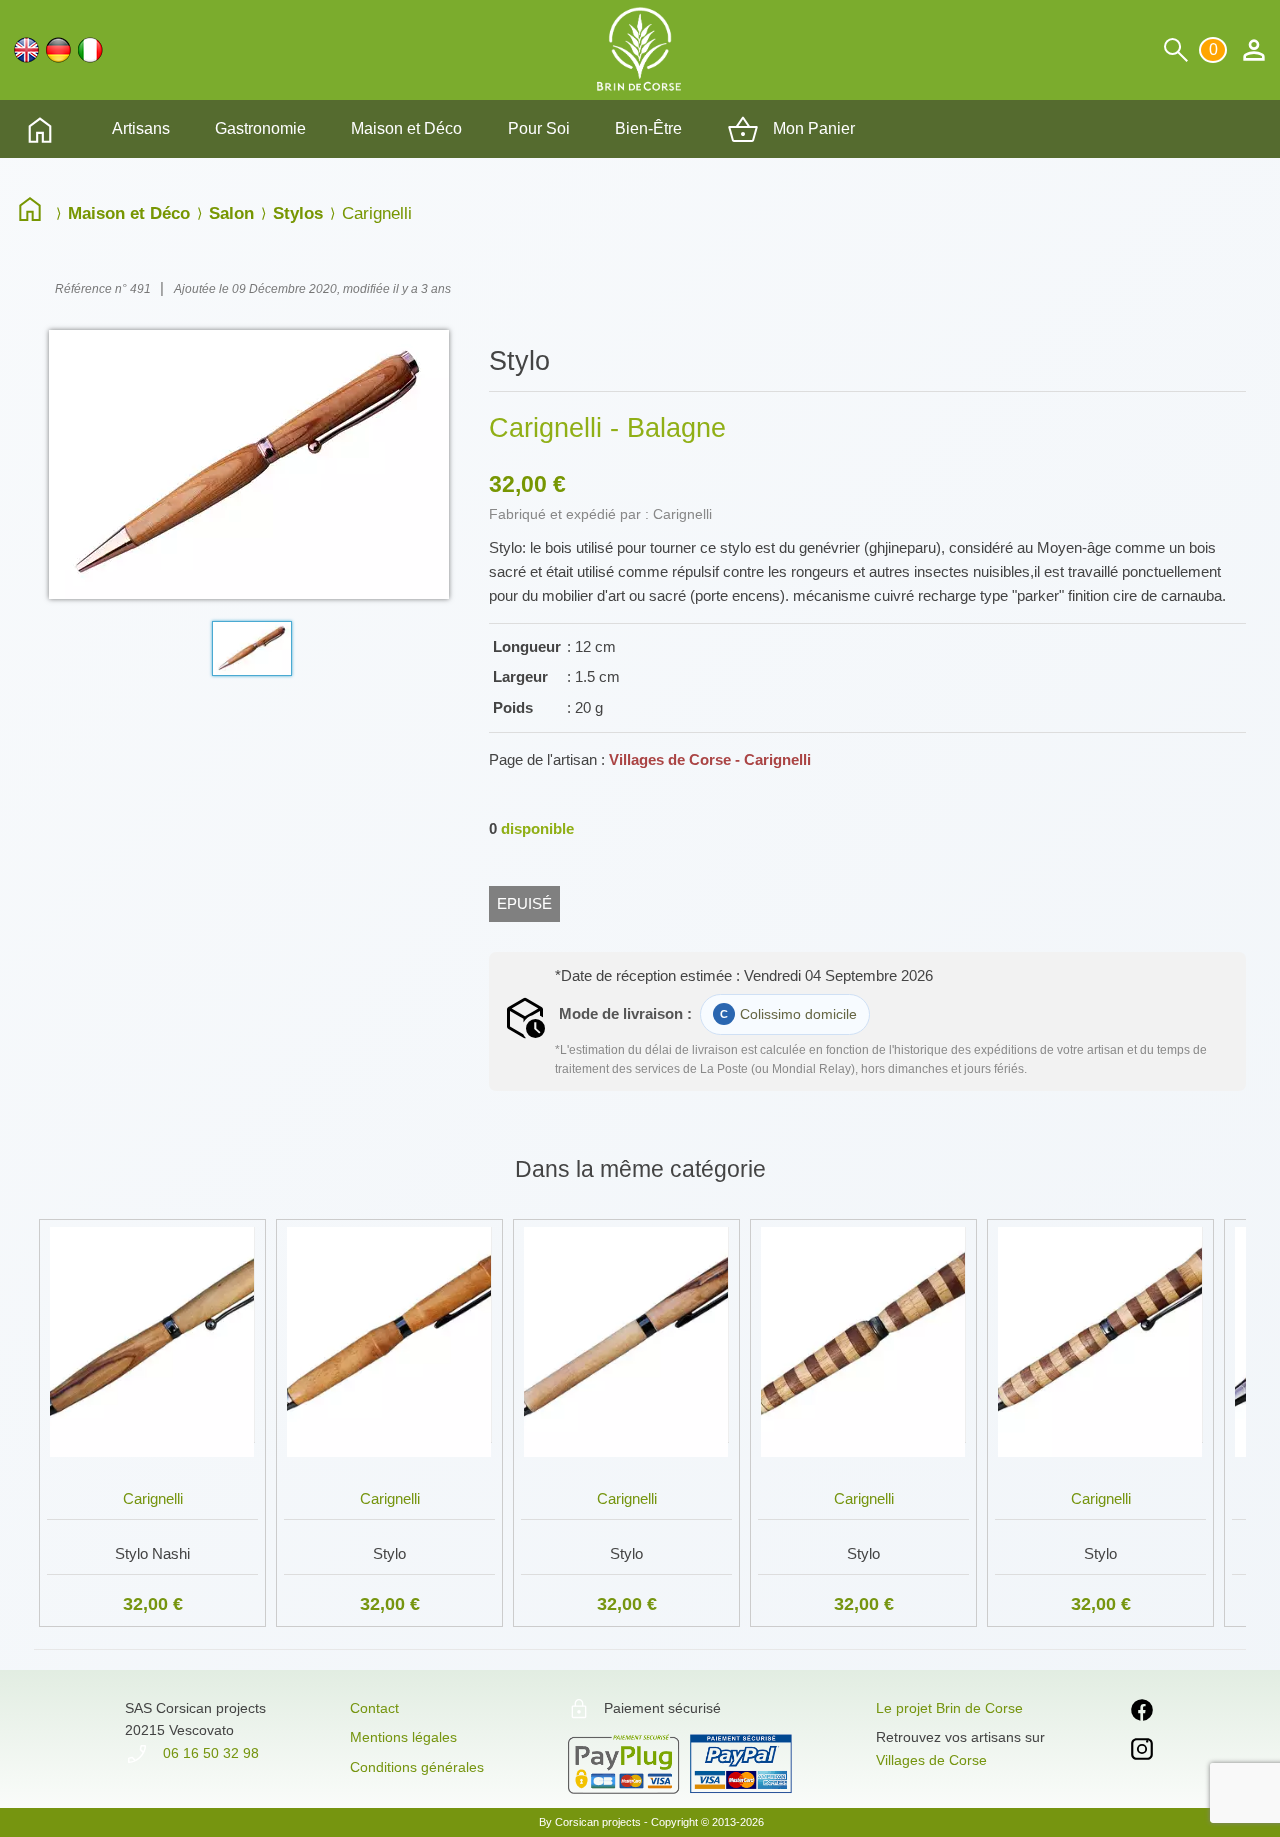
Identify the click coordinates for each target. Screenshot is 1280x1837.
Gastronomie (260, 128)
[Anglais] (26, 50)
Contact (374, 1708)
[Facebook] (1142, 1713)
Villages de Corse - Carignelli (710, 759)
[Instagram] (1142, 1752)
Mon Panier (812, 128)
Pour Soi (539, 128)
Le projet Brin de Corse (949, 1708)
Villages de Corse (931, 1760)
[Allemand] (58, 50)
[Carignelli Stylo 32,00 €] (389, 1215)
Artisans (141, 128)
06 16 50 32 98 (209, 1753)
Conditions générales (417, 1767)
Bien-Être (648, 128)
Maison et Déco (406, 128)
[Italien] (90, 50)
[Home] (35, 213)
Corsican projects (598, 1822)
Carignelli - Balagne (607, 428)
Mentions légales (403, 1737)
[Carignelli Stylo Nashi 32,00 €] (152, 1215)
